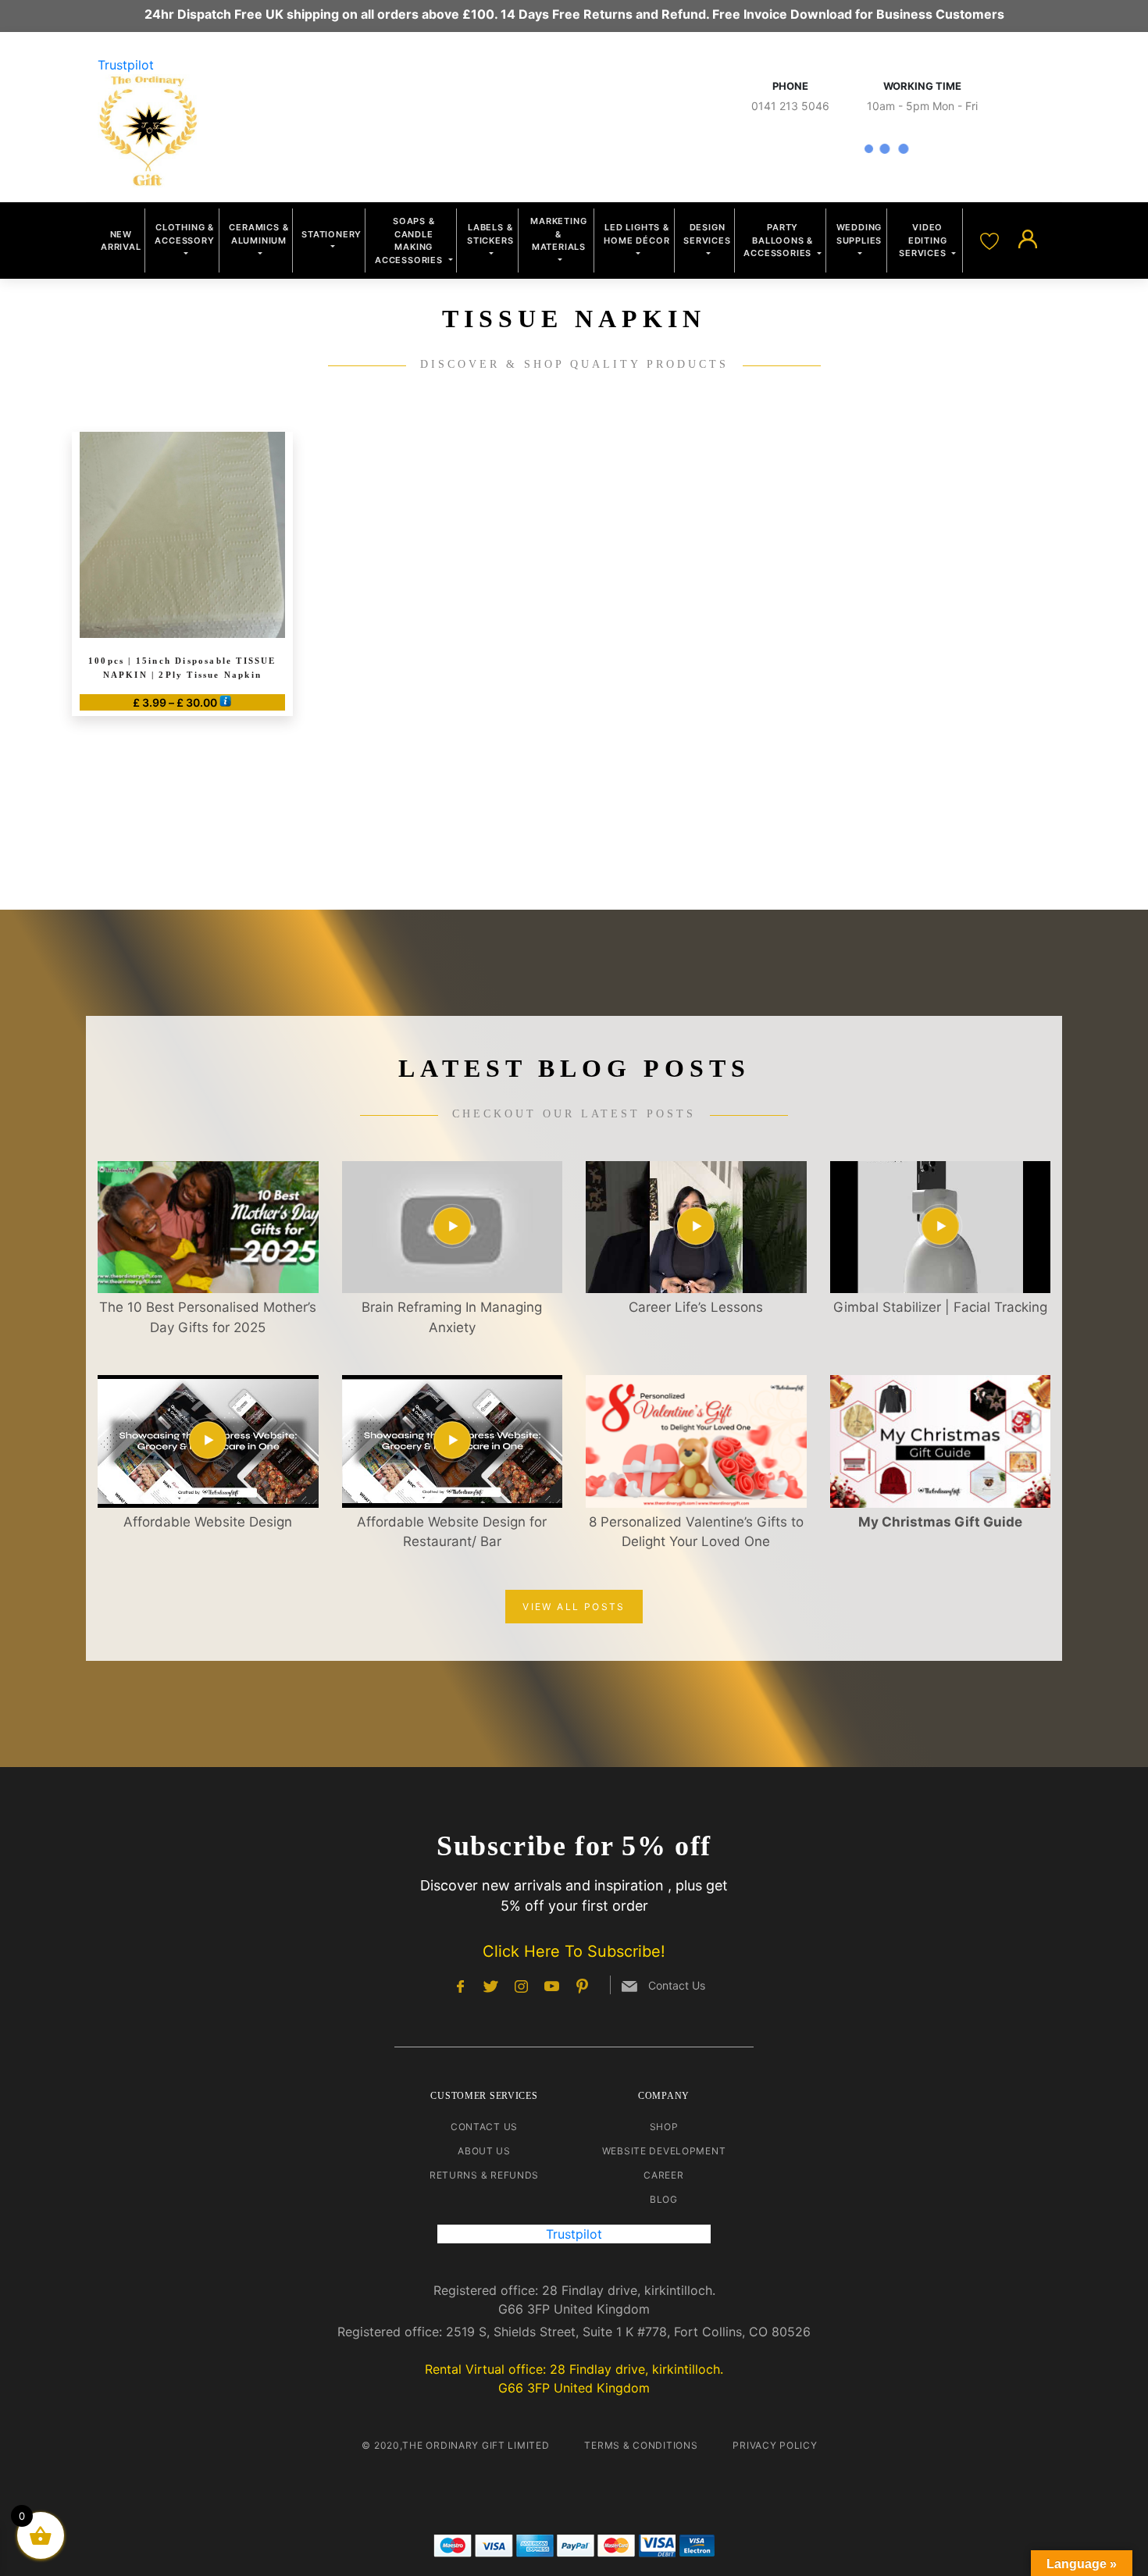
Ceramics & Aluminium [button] (258, 234)
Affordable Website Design (208, 1522)
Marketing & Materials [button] (558, 234)
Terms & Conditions (641, 2445)
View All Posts (574, 1607)
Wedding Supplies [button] (859, 234)
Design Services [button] (707, 234)
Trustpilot (126, 65)
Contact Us (484, 2127)
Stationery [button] (332, 234)
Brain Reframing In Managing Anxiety (452, 1317)
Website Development (664, 2151)
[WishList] (991, 240)
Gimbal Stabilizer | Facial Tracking (940, 1307)
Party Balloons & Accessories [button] (779, 240)
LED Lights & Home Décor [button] (636, 234)
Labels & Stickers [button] (490, 234)
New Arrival (121, 241)
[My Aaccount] (1028, 240)
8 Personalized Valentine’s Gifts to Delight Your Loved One (696, 1532)
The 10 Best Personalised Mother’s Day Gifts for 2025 (208, 1317)
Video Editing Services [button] (924, 240)
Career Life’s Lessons (696, 1307)
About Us (484, 2151)
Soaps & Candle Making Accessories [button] (410, 240)
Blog (664, 2199)
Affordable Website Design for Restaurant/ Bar (452, 1532)
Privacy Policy (775, 2445)
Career (663, 2175)
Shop (664, 2127)
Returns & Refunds (484, 2175)
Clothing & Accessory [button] (184, 234)
